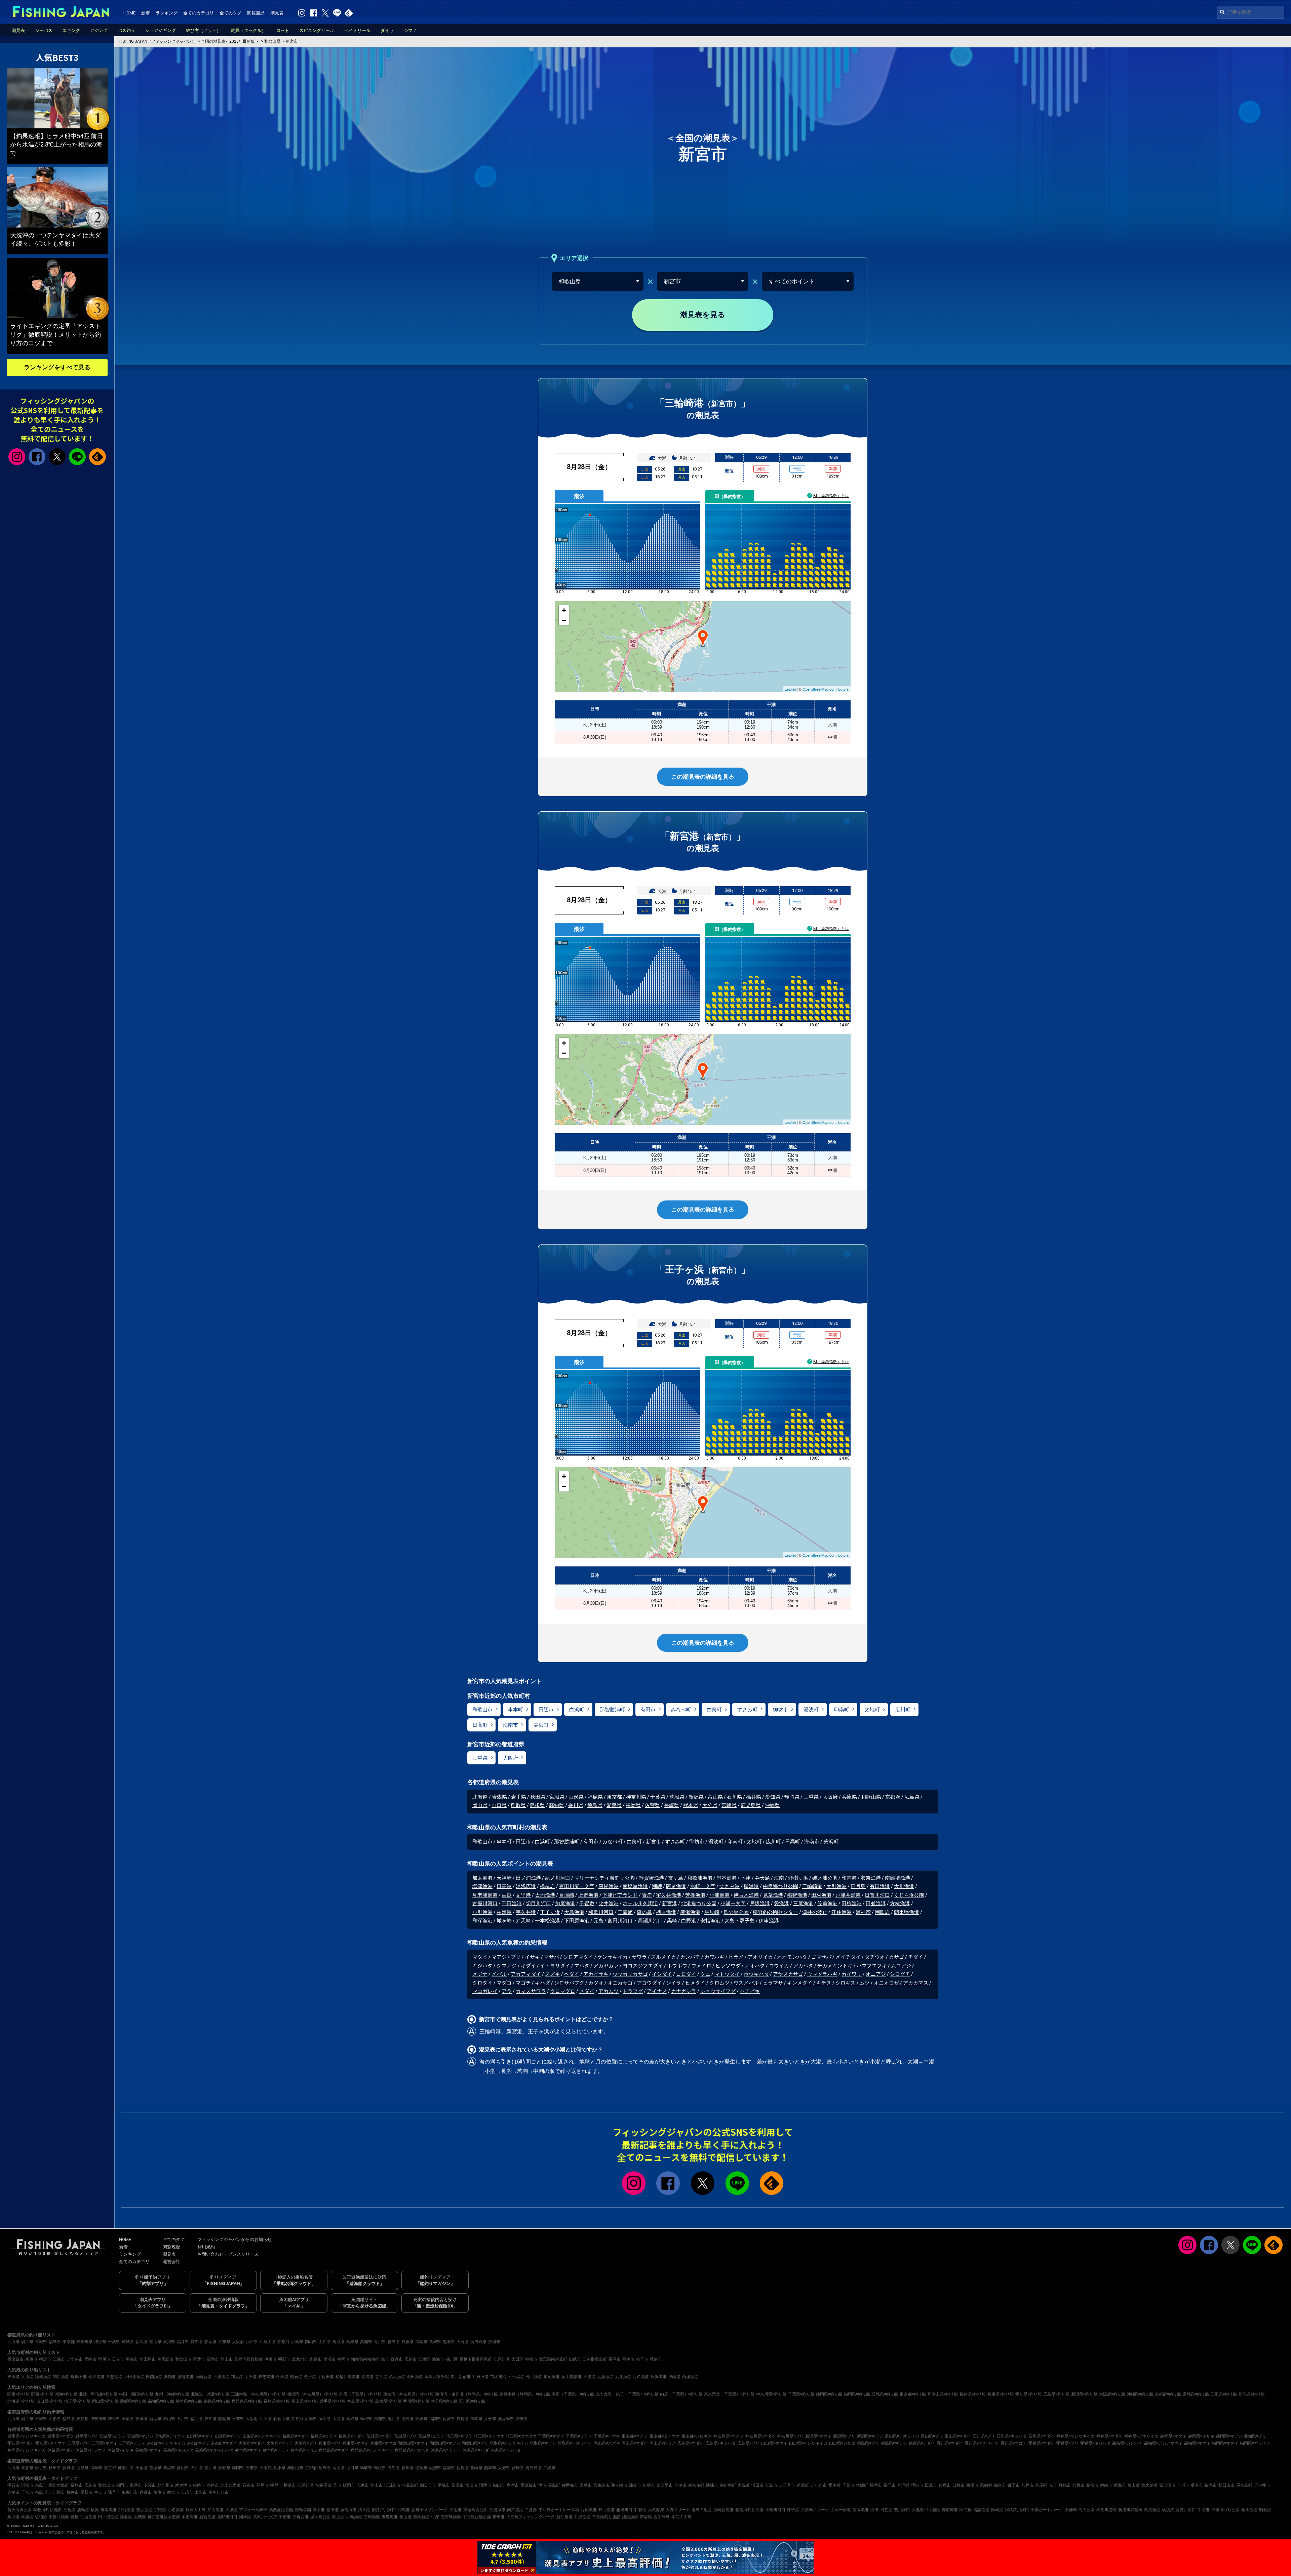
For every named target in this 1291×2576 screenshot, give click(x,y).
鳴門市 (122, 2485)
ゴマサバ (821, 1957)
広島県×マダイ (691, 2443)
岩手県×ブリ (86, 2436)
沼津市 (213, 2359)
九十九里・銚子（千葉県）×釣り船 (627, 2394)
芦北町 (803, 2485)
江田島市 (392, 2485)
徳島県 (595, 1805)
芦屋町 (1041, 2485)
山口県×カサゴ (842, 2443)
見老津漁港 (485, 1895)
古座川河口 (485, 1904)
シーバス (44, 30)
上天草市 (787, 2485)
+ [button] (564, 610)
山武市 (575, 2359)
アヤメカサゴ (788, 1974)
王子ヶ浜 (550, 1912)
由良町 (714, 1710)
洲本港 (245, 2517)
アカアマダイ (526, 1974)
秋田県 (538, 1797)
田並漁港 (876, 1904)
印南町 (842, 1710)
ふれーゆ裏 (841, 2510)
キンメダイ (800, 1983)
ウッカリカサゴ (630, 1974)
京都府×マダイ (224, 2443)
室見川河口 (1186, 2510)
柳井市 (73, 2492)
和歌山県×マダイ (413, 2443)
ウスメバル (746, 1983)
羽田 (874, 2510)
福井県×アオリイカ (1141, 2436)
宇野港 (160, 2510)
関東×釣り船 (18, 2394)
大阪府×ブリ (306, 2443)
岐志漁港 (267, 2377)
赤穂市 (13, 2492)
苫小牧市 (1262, 2485)
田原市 (931, 2485)
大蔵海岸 (656, 2510)
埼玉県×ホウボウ (521, 2436)
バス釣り (126, 30)
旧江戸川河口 (384, 2510)
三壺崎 (625, 1912)
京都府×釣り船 (1168, 2394)
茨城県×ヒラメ (431, 2436)
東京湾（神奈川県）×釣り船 (408, 2394)
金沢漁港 (96, 2377)
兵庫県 (849, 1797)
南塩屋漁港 (635, 1886)
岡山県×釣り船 (105, 2401)
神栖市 (531, 2359)
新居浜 (646, 2517)
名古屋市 (323, 2485)
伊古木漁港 (746, 1895)
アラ (507, 1991)
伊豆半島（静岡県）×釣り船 (525, 2394)
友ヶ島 (676, 1878)
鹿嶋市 (90, 2359)
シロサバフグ (569, 1983)
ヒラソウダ (728, 1966)
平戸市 (262, 2485)
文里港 (523, 1895)
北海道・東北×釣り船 (210, 2394)
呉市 (337, 2485)
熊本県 (691, 1805)
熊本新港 (421, 2517)
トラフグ (633, 1991)
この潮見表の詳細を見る (703, 777)
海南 (779, 1878)
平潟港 (518, 2377)
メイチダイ (848, 1957)
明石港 (296, 2377)
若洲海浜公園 (19, 2510)
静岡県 (792, 1797)
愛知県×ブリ (1255, 2436)
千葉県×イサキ (607, 2436)
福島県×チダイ (352, 2436)
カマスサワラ (531, 1991)
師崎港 (997, 2510)
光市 (1053, 2485)
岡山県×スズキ (607, 2443)
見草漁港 (773, 1895)
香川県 (576, 1805)
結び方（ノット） (203, 30)
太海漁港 (605, 2377)
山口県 (499, 1805)
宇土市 (100, 2492)
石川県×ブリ (984, 2436)
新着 (146, 13)
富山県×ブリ (932, 2436)
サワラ (639, 1957)
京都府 (893, 1797)
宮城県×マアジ (140, 2436)
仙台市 (1000, 2485)
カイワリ (852, 1974)
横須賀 (1168, 2510)
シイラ (674, 1983)
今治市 (680, 2485)
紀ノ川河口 (558, 1878)
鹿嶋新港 (203, 2377)
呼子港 (793, 2510)
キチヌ (824, 1983)
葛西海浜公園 (281, 2510)
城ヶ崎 (504, 1921)
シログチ (900, 1974)
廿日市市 (1226, 2485)
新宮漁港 (207, 2517)
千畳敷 (587, 1904)
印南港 (849, 1878)
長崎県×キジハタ (178, 2450)
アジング (99, 30)
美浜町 (541, 1725)
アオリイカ (760, 1957)
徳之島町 (1149, 2485)
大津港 (231, 2510)
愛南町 (834, 2485)
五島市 (771, 2485)
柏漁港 (504, 1912)
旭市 (385, 2359)
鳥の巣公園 (736, 1912)
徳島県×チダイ (922, 2443)
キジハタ (482, 1966)
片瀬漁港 (582, 2517)
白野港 (689, 1921)
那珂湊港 (552, 2377)
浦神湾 (863, 1912)
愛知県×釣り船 (1028, 2394)
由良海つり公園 (780, 1886)
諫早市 (114, 2492)
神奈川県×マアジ (729, 2436)
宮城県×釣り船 (1196, 2394)
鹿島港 (83, 2510)
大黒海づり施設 (926, 2510)
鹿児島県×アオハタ (412, 2450)
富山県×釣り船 (305, 2401)
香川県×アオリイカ (982, 2443)
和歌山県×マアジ (445, 2443)
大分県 (710, 1805)
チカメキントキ (835, 1966)
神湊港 (13, 2377)
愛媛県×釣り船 (133, 2401)
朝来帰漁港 (907, 1912)
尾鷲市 (86, 2492)
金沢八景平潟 (437, 2377)
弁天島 (762, 1878)
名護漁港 (981, 2510)
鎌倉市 (397, 2359)
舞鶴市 (1065, 2485)
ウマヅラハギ (822, 1974)
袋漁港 (781, 1904)
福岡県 (633, 1805)
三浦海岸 (497, 2510)
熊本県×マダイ (248, 2450)
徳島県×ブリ (868, 2443)
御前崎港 (950, 2510)
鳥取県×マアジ (543, 2443)
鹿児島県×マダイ (334, 2450)
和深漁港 (482, 1921)
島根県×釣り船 (388, 2401)
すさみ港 (730, 1886)
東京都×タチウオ (665, 2436)
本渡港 (27, 2517)
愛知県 (773, 1797)
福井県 (754, 1797)
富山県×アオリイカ (902, 2436)
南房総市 (165, 2359)
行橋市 (1079, 2485)
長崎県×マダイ (148, 2450)
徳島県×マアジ (894, 2443)
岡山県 (480, 1805)
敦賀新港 (1152, 2510)
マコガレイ (485, 1991)
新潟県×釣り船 (1084, 2394)
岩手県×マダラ (61, 2436)
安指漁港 (710, 1921)
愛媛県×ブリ (1067, 2443)
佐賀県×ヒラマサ (90, 2450)
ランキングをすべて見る (57, 367)
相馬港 (404, 2510)
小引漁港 (482, 1912)
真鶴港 (170, 2377)
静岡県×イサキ (1201, 2436)
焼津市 (876, 2485)
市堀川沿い (500, 2377)
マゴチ (523, 1983)
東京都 (614, 1797)
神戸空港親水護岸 (164, 2517)
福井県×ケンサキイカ (1075, 2436)
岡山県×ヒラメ (663, 2443)
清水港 (364, 2510)
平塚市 (628, 2359)
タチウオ (875, 1957)
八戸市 (1027, 2485)
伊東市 (270, 2359)
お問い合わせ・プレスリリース (228, 2254)
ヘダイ (572, 1974)
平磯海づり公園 (1225, 2510)
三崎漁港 (372, 2517)
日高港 (504, 1886)
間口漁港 (61, 2377)
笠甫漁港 (827, 1904)
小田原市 (148, 2359)
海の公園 (1087, 2510)
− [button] (564, 620)
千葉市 (848, 2485)
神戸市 (276, 2485)
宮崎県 (729, 1805)
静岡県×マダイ (1173, 2436)
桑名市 (1197, 2485)
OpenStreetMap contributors (826, 689)
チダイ (916, 1957)
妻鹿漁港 (390, 2517)
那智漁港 (797, 1895)
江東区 (424, 2359)
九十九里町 (231, 2485)
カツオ (596, 1983)
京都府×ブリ (198, 2443)
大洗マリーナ (678, 2510)
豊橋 (75, 2517)
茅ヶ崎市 (619, 2485)
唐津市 (513, 2485)
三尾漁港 (803, 1904)
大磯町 (862, 2485)
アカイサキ (596, 1974)
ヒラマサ (773, 1983)
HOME (129, 13)
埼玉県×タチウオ (489, 2436)
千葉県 (658, 1797)
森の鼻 (644, 1912)
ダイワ (387, 30)
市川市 (1183, 2485)
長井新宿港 (461, 2377)
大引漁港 (836, 1886)
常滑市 (458, 2485)
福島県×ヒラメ (324, 2436)
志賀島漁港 (451, 2517)
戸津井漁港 (848, 1895)
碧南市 (1106, 2485)
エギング (71, 30)
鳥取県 (518, 1805)
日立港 (886, 2510)
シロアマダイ (578, 1957)
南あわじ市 (219, 2492)
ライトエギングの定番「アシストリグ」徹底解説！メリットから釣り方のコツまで (55, 334)
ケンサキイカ (613, 1957)
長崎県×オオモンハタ (214, 2450)
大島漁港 (574, 1912)
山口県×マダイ (774, 2443)
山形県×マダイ (200, 2436)
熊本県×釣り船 (189, 2401)
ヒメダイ (695, 1983)
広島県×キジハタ (720, 2443)
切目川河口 (538, 1904)
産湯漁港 (690, 1912)
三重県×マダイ (104, 2443)
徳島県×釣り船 (217, 2401)
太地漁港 (545, 1895)
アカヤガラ (606, 1966)
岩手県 (519, 1797)
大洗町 (744, 2485)
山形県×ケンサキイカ (262, 2436)
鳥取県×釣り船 (1252, 2394)
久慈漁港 (114, 2377)
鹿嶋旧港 (79, 2377)
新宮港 (670, 1904)
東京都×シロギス (697, 2436)
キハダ (542, 1983)
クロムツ (719, 1983)
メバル (499, 1974)
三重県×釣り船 (1224, 2394)
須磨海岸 (348, 2510)
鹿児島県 (751, 1805)
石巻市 (248, 2485)
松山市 (471, 2485)
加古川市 (130, 2492)
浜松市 (27, 2485)
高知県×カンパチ (1127, 2443)
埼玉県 (100, 2342)
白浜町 (577, 1710)
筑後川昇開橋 (1130, 2510)
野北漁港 (607, 2510)
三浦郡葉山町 (595, 2359)
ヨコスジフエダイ (643, 1966)
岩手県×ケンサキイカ (27, 2436)
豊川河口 (902, 2510)
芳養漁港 (695, 1895)
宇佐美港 (326, 2377)
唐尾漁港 (609, 1886)
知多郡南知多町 (365, 2359)
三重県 (480, 1758)
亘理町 (903, 2485)
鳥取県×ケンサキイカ (509, 2443)
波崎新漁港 (723, 2510)
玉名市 (27, 2492)
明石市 (284, 2359)
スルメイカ (663, 1957)
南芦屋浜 (515, 2510)
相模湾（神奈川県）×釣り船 (312, 2394)
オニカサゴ (620, 1983)
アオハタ (755, 1966)
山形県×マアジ (228, 2436)
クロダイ (482, 1983)
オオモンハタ (792, 1957)
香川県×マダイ (950, 2443)
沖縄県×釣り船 (1140, 2394)
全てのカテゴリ (199, 13)
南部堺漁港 (897, 1878)
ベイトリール (357, 30)
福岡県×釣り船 (857, 2394)
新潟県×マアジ (870, 2436)
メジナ (480, 1974)
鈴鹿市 (945, 2485)
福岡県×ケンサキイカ (27, 2450)
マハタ (582, 1966)
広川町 (903, 1710)
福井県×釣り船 (973, 2394)
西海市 (1120, 2485)
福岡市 (343, 2359)
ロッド (283, 30)
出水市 (201, 2492)
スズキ (553, 1974)
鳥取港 (13, 2517)
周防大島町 (59, 2485)
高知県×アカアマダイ (1163, 2443)
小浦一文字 (733, 1904)
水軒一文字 (703, 1886)
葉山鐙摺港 (572, 2377)
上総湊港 (221, 2377)
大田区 (517, 2359)
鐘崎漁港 (43, 2377)
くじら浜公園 (909, 1895)
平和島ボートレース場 (559, 2510)
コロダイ (686, 1974)
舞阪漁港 (109, 2510)
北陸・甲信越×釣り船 (98, 2394)
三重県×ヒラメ (132, 2443)
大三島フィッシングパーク (531, 2517)
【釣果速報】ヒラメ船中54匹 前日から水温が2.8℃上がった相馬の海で (56, 144)
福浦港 (367, 2377)
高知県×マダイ (1197, 2443)
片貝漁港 (589, 2510)
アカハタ (803, 1966)
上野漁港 (588, 1895)
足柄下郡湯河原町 (476, 2359)
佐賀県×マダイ (61, 2450)
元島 (598, 1921)
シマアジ (507, 1966)
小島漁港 (354, 2517)
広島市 (410, 2359)
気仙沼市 (1167, 2485)
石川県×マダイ (1042, 2436)
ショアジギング (161, 30)
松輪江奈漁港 (348, 2377)
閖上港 (319, 2510)
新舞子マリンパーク (430, 2510)
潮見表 (277, 13)
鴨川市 (104, 2359)
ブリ (516, 1957)
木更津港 (190, 2517)
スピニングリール (317, 30)
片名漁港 (641, 2377)
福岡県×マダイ (1225, 2443)
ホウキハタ (756, 1974)
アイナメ (657, 1991)
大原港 (27, 2377)
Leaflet (790, 689)
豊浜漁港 (144, 2510)
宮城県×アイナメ (170, 2436)
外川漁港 (534, 2377)
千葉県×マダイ (551, 2436)
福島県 (595, 1797)
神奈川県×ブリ (790, 2436)
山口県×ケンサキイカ (808, 2443)
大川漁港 (904, 1886)
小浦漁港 (719, 1895)
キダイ (528, 1966)
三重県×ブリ (78, 2443)
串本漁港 (727, 1878)
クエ (705, 1974)
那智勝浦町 (612, 1710)
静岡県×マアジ (1229, 2436)
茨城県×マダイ (380, 2436)
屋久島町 (1244, 2485)
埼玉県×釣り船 (77, 2401)
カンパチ (690, 1957)
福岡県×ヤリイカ (1255, 2443)
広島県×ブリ (748, 2443)
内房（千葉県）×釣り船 (681, 2394)
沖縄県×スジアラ (446, 2450)
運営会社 (171, 2262)
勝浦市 (132, 2359)
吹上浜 (338, 2517)
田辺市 (546, 1710)
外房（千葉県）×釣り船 (360, 2394)
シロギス (846, 1983)
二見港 (531, 2510)
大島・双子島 (740, 1921)
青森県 (499, 1797)
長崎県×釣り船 (277, 2401)
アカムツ (609, 1991)
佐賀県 (652, 1805)
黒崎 (672, 1921)
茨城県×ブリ (405, 2436)
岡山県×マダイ (635, 2443)
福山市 (499, 2485)
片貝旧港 (480, 2377)
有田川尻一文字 (577, 1886)
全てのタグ (230, 13)
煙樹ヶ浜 (798, 1878)
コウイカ (779, 1966)
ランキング (167, 13)
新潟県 (696, 1797)
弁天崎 (523, 1921)
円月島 (858, 1886)
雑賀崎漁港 (651, 1878)
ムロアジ (901, 1966)
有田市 (648, 1710)
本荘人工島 (681, 2517)
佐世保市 (570, 2485)
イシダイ (662, 1974)
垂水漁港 (1249, 2510)
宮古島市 (601, 2485)
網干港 (499, 2517)
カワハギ (714, 1957)
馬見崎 (712, 1912)
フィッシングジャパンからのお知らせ (234, 2239)
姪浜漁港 (659, 2377)
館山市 (227, 2359)
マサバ (552, 1957)
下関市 (150, 2485)
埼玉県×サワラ (459, 2436)
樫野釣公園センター (775, 1912)
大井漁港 (623, 2377)
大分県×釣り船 (444, 2401)
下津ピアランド (620, 1895)
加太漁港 (482, 1878)
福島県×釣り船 (360, 2401)
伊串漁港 (769, 1921)
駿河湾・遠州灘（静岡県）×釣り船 (467, 2394)
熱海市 (438, 2359)
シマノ (410, 30)
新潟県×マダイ (818, 2436)
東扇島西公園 (475, 2510)
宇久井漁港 (669, 1895)
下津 (746, 1878)
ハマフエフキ (872, 1966)
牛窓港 (1204, 2510)
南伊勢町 (728, 2485)
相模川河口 (626, 2510)
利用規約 (206, 2247)
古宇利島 (662, 2517)
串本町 (516, 1710)
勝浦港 (751, 1886)
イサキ (532, 1957)
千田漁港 (512, 1904)
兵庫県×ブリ (329, 2443)
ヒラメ (736, 1957)
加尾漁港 (565, 1904)
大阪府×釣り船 (1112, 2394)
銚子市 (642, 2359)
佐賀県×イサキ (120, 2450)
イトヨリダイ (555, 1966)
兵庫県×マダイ (355, 2443)
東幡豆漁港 (59, 2517)
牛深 (435, 2517)
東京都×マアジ (635, 2436)
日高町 (480, 1725)
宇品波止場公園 (477, 2517)
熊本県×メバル (304, 2450)
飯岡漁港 (154, 2377)
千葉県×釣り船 (801, 2394)
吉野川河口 (227, 2517)
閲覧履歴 (256, 13)
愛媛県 (614, 1805)
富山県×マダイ (958, 2436)
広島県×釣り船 (1056, 2394)
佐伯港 (41, 2517)
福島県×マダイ (296, 2436)
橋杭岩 (547, 1886)
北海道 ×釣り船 (21, 2401)
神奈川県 (636, 1797)
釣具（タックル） (248, 30)
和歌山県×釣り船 (943, 2394)
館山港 (405, 2517)
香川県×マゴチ (1014, 2443)
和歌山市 (482, 1710)
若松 (642, 2510)
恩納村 (986, 2485)
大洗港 (589, 2377)
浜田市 (757, 2485)
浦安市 (635, 2485)
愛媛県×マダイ (1042, 2443)
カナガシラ (684, 1991)
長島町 (554, 2485)
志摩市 (363, 2485)
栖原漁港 (666, 1912)
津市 (542, 2485)
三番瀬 (69, 2510)
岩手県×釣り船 (332, 2401)
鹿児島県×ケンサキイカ (372, 2450)
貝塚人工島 (196, 2510)
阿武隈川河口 (1017, 2510)
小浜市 (329, 2359)
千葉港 (285, 2517)
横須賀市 (15, 2359)
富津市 (199, 2359)
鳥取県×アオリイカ (575, 2443)
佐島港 (282, 2377)
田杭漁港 (852, 1904)
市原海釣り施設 (606, 2517)
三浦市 (59, 2359)
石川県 (734, 1797)
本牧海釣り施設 (47, 2510)
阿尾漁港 (676, 1886)
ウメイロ (701, 1966)
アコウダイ (649, 1983)
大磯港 (140, 2517)
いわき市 (819, 2485)
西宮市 (173, 2492)
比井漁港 (609, 1904)
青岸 (647, 1895)
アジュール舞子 (253, 2510)
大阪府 (511, 1758)
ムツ (865, 1983)
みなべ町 (681, 1710)
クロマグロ (563, 1991)
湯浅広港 (526, 1886)
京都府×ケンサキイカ (166, 2443)
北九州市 (300, 2359)
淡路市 (213, 2485)
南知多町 (696, 2485)
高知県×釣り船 (161, 2401)
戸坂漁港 (760, 1904)
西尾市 (972, 2485)
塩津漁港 (482, 1886)
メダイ (587, 1991)
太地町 (872, 1710)
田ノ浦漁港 (528, 1878)
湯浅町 (811, 1710)
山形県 (576, 1797)
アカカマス (916, 1983)
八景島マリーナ (815, 2510)
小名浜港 (176, 2510)
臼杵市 (959, 2485)
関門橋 (966, 2510)
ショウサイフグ (718, 1991)
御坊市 (780, 1710)
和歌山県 (871, 1797)
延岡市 (349, 2485)
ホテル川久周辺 (640, 1904)
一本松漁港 (547, 1921)
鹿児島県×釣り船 (247, 2401)
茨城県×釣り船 (885, 2394)
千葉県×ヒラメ (579, 2436)
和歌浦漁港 (700, 1878)
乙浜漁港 (397, 2377)
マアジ (499, 1957)
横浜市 (45, 2359)
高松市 (1092, 2485)
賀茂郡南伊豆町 (553, 2359)
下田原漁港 (577, 1921)
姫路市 (199, 2485)
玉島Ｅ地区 (702, 2510)
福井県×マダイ (1109, 2436)
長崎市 (77, 2485)
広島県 (912, 1797)
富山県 (715, 1797)
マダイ (480, 1957)
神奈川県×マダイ (760, 2436)
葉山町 (1134, 2485)
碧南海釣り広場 (749, 2510)
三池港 (456, 2510)
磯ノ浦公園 (825, 1878)
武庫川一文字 (265, 2517)
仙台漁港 (88, 2517)
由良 (507, 1895)
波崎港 (674, 2377)
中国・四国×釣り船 (136, 2394)
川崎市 (59, 2492)
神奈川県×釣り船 (771, 2394)
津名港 (126, 2517)
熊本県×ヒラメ (276, 2450)
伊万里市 (665, 2485)
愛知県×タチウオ (50, 2443)
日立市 (118, 2359)
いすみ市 (75, 2359)
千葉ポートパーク (1047, 2510)
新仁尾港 (564, 2517)
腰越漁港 (186, 2377)
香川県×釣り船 (416, 2401)
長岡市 (615, 2359)
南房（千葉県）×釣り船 (573, 2394)
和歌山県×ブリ (475, 2443)
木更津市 (183, 2485)
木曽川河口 (775, 2510)
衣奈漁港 (871, 1878)
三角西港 (301, 2517)
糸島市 (316, 2359)
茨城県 (677, 1797)
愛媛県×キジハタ (1095, 2443)
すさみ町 (747, 1710)
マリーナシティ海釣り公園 (604, 1878)
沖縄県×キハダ (476, 2450)
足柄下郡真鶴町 (248, 2359)
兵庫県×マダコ (383, 2443)
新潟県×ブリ (844, 2436)
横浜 (95, 2510)
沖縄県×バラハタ (506, 2450)
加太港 (237, 2377)
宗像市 (31, 2359)
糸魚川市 (43, 2492)
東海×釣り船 (66, 2394)
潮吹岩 (882, 1912)
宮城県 (557, 1797)
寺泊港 (381, 2377)
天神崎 (504, 1878)
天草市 (586, 2485)
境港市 (656, 2359)
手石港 (251, 2377)
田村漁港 (821, 1895)
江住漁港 (842, 1912)
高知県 (557, 1805)
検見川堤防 (1106, 2510)
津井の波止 (815, 1912)
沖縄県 (772, 1805)
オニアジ (876, 1974)
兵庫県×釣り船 (1001, 2394)
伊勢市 (649, 2485)
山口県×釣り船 (49, 2401)
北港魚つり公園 (699, 1904)
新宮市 (653, 1842)
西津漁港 (690, 2377)
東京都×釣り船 (913, 2394)
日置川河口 (877, 1895)
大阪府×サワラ (280, 2443)
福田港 (332, 2510)
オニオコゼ (886, 1983)
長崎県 (672, 1805)
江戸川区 (502, 2359)
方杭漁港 (900, 1904)
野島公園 (303, 2510)
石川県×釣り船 (472, 2401)
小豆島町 (410, 2485)
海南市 (511, 1725)
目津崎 (567, 1895)
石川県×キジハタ (1012, 2436)
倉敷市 (146, 2492)
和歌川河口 (601, 1912)
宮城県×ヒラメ (112, 2436)
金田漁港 (415, 2377)
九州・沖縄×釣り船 (172, 2394)
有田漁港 (880, 1886)
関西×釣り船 (42, 2394)
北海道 (481, 1797)
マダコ (504, 1983)
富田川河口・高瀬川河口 (635, 1921)
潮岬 (657, 1886)
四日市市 (428, 2485)
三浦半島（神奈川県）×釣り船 (258, 2394)
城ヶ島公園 (320, 2517)
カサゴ (896, 1957)
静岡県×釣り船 (829, 2394)
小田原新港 (134, 2377)
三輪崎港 (812, 1886)
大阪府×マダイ (252, 2443)
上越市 (187, 2492)
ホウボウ (677, 1966)
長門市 (890, 2485)
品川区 (452, 2359)
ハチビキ (750, 1991)
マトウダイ (727, 1974)
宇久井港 (526, 1912)
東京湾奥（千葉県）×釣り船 (729, 2394)
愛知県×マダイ (21, 2443)
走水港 (310, 2377)
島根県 (537, 1805)
